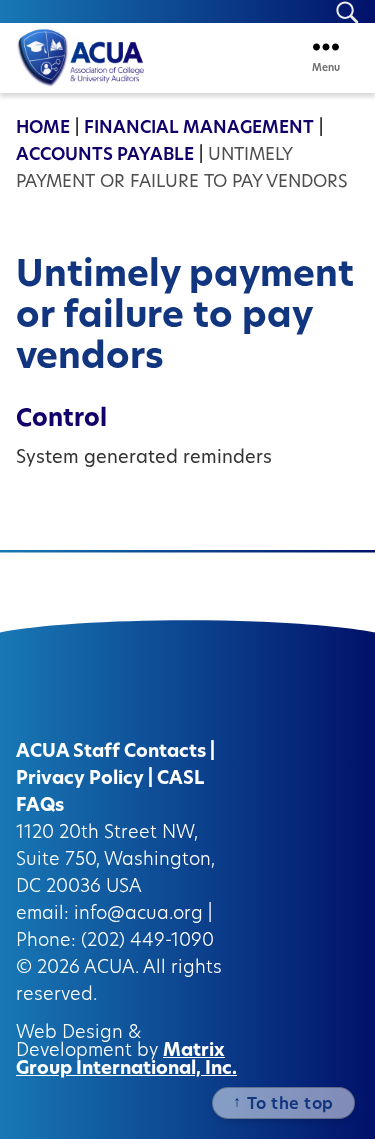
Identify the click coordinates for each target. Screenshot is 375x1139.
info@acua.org (138, 915)
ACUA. (111, 969)
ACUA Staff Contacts (111, 753)
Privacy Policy (80, 780)
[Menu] (326, 46)
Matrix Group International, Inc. (126, 1061)
